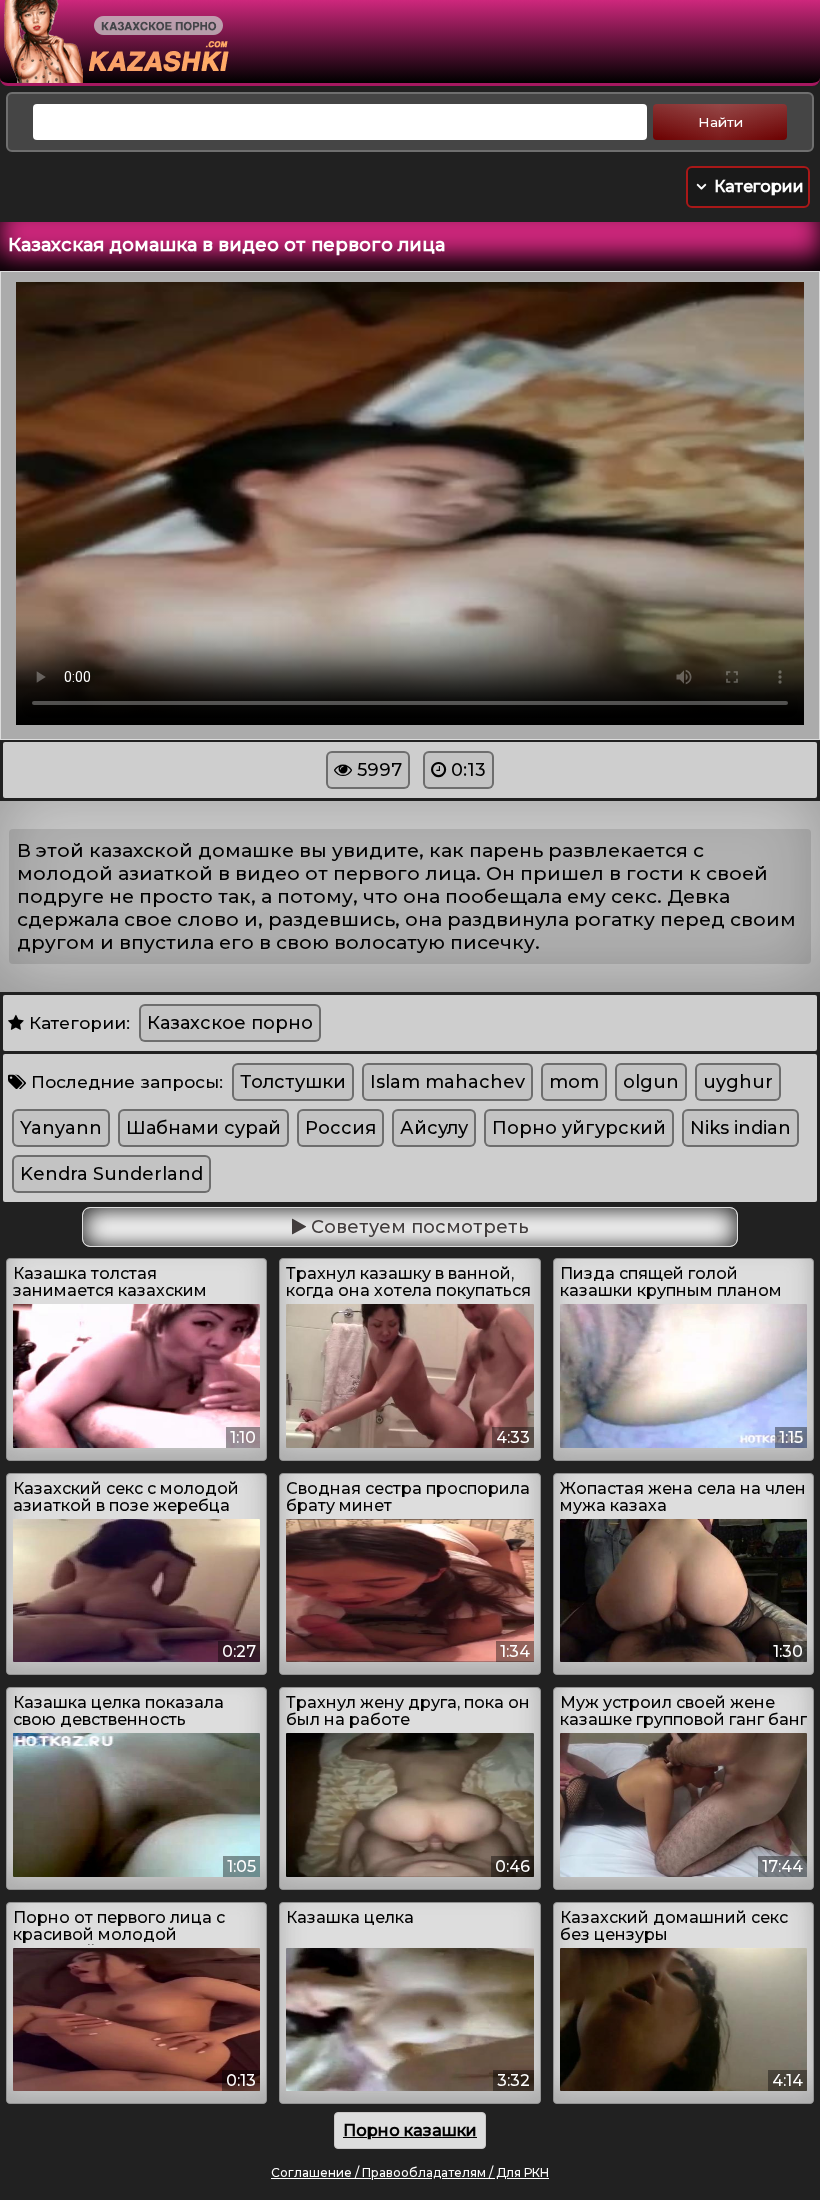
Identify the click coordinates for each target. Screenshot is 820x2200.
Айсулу (434, 1128)
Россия (340, 1128)
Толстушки (293, 1082)
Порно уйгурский (579, 1128)
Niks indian (740, 1128)
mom (574, 1082)
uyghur (738, 1082)
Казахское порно (230, 1023)
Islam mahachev (447, 1082)
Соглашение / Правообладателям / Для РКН (410, 2172)
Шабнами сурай (203, 1128)
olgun (651, 1082)
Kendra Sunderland (111, 1174)
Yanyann (61, 1128)
